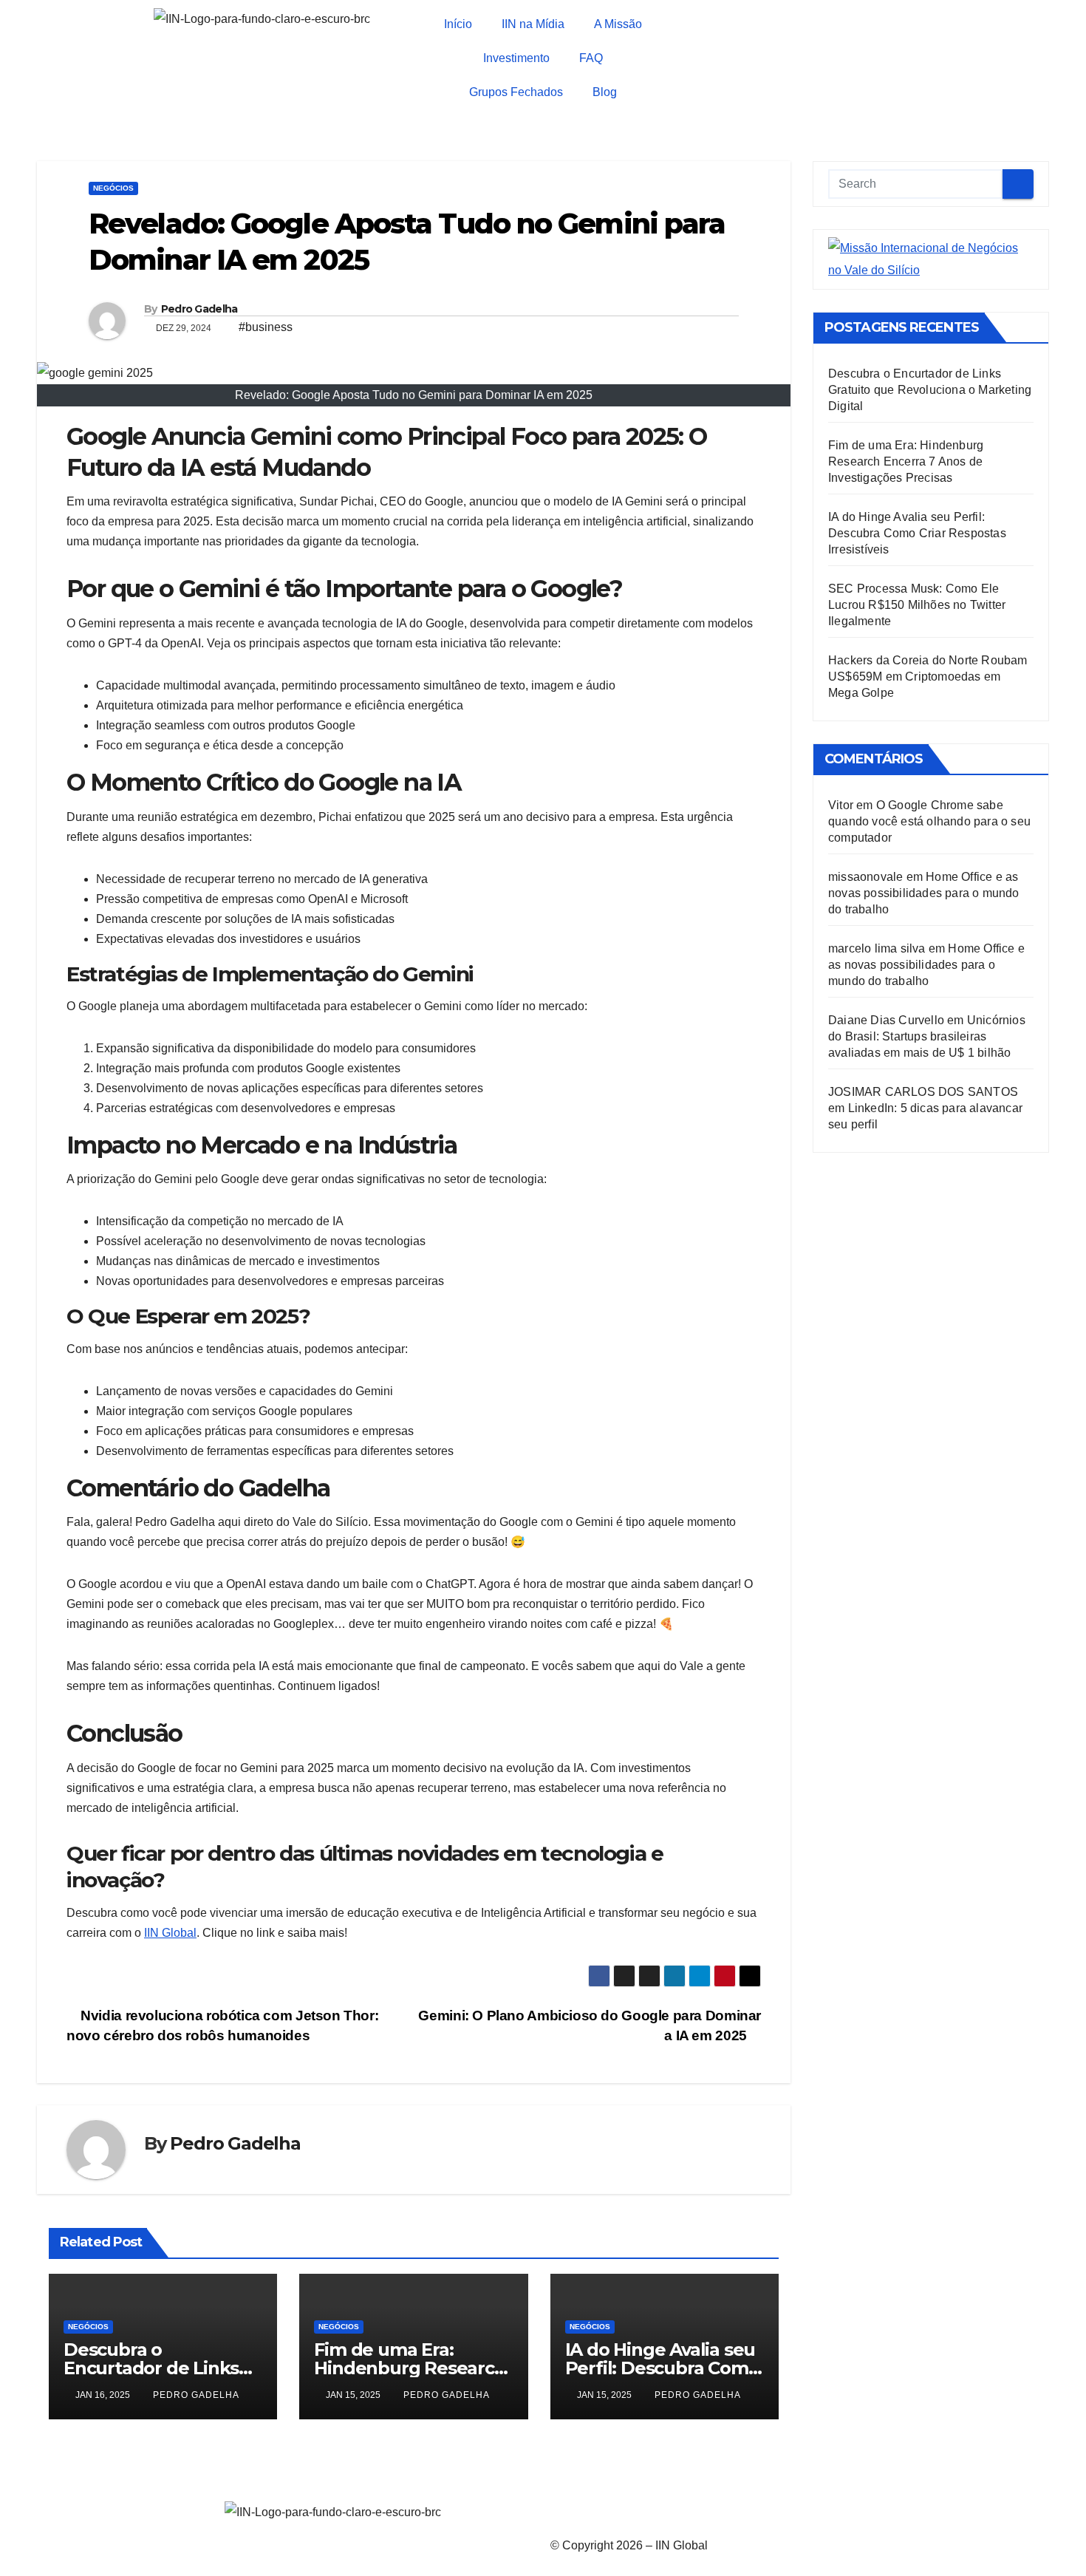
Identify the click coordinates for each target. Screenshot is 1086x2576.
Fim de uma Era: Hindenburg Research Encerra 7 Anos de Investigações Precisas (906, 461)
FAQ (591, 58)
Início (458, 24)
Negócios (113, 188)
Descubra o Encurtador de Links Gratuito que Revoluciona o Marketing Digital (930, 390)
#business (266, 327)
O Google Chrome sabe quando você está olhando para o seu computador (929, 821)
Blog (605, 92)
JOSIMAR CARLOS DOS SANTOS (923, 1092)
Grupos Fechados (516, 92)
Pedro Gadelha (199, 309)
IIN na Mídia (533, 24)
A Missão (618, 24)
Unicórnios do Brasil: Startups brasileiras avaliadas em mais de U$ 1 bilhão (927, 1036)
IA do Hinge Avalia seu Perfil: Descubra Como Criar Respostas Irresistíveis (917, 533)
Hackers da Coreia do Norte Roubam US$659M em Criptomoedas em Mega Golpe (928, 677)
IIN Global (170, 1933)
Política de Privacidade (611, 2511)
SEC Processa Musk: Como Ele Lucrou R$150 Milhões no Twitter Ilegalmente (917, 605)
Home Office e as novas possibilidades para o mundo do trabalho (924, 893)
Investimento (516, 58)
